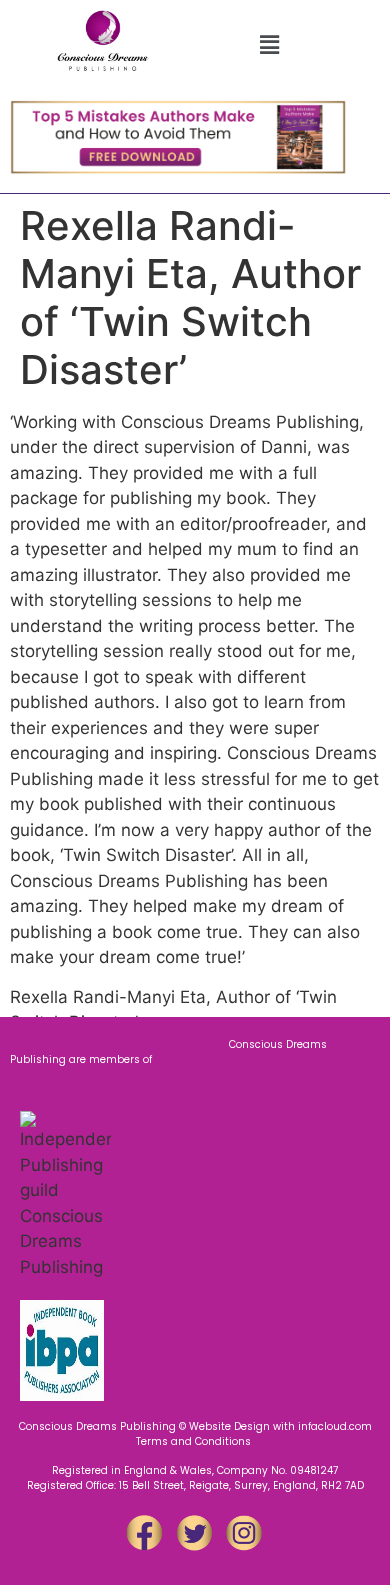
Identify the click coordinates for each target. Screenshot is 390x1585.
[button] (269, 44)
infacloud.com (335, 1426)
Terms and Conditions (195, 1441)
